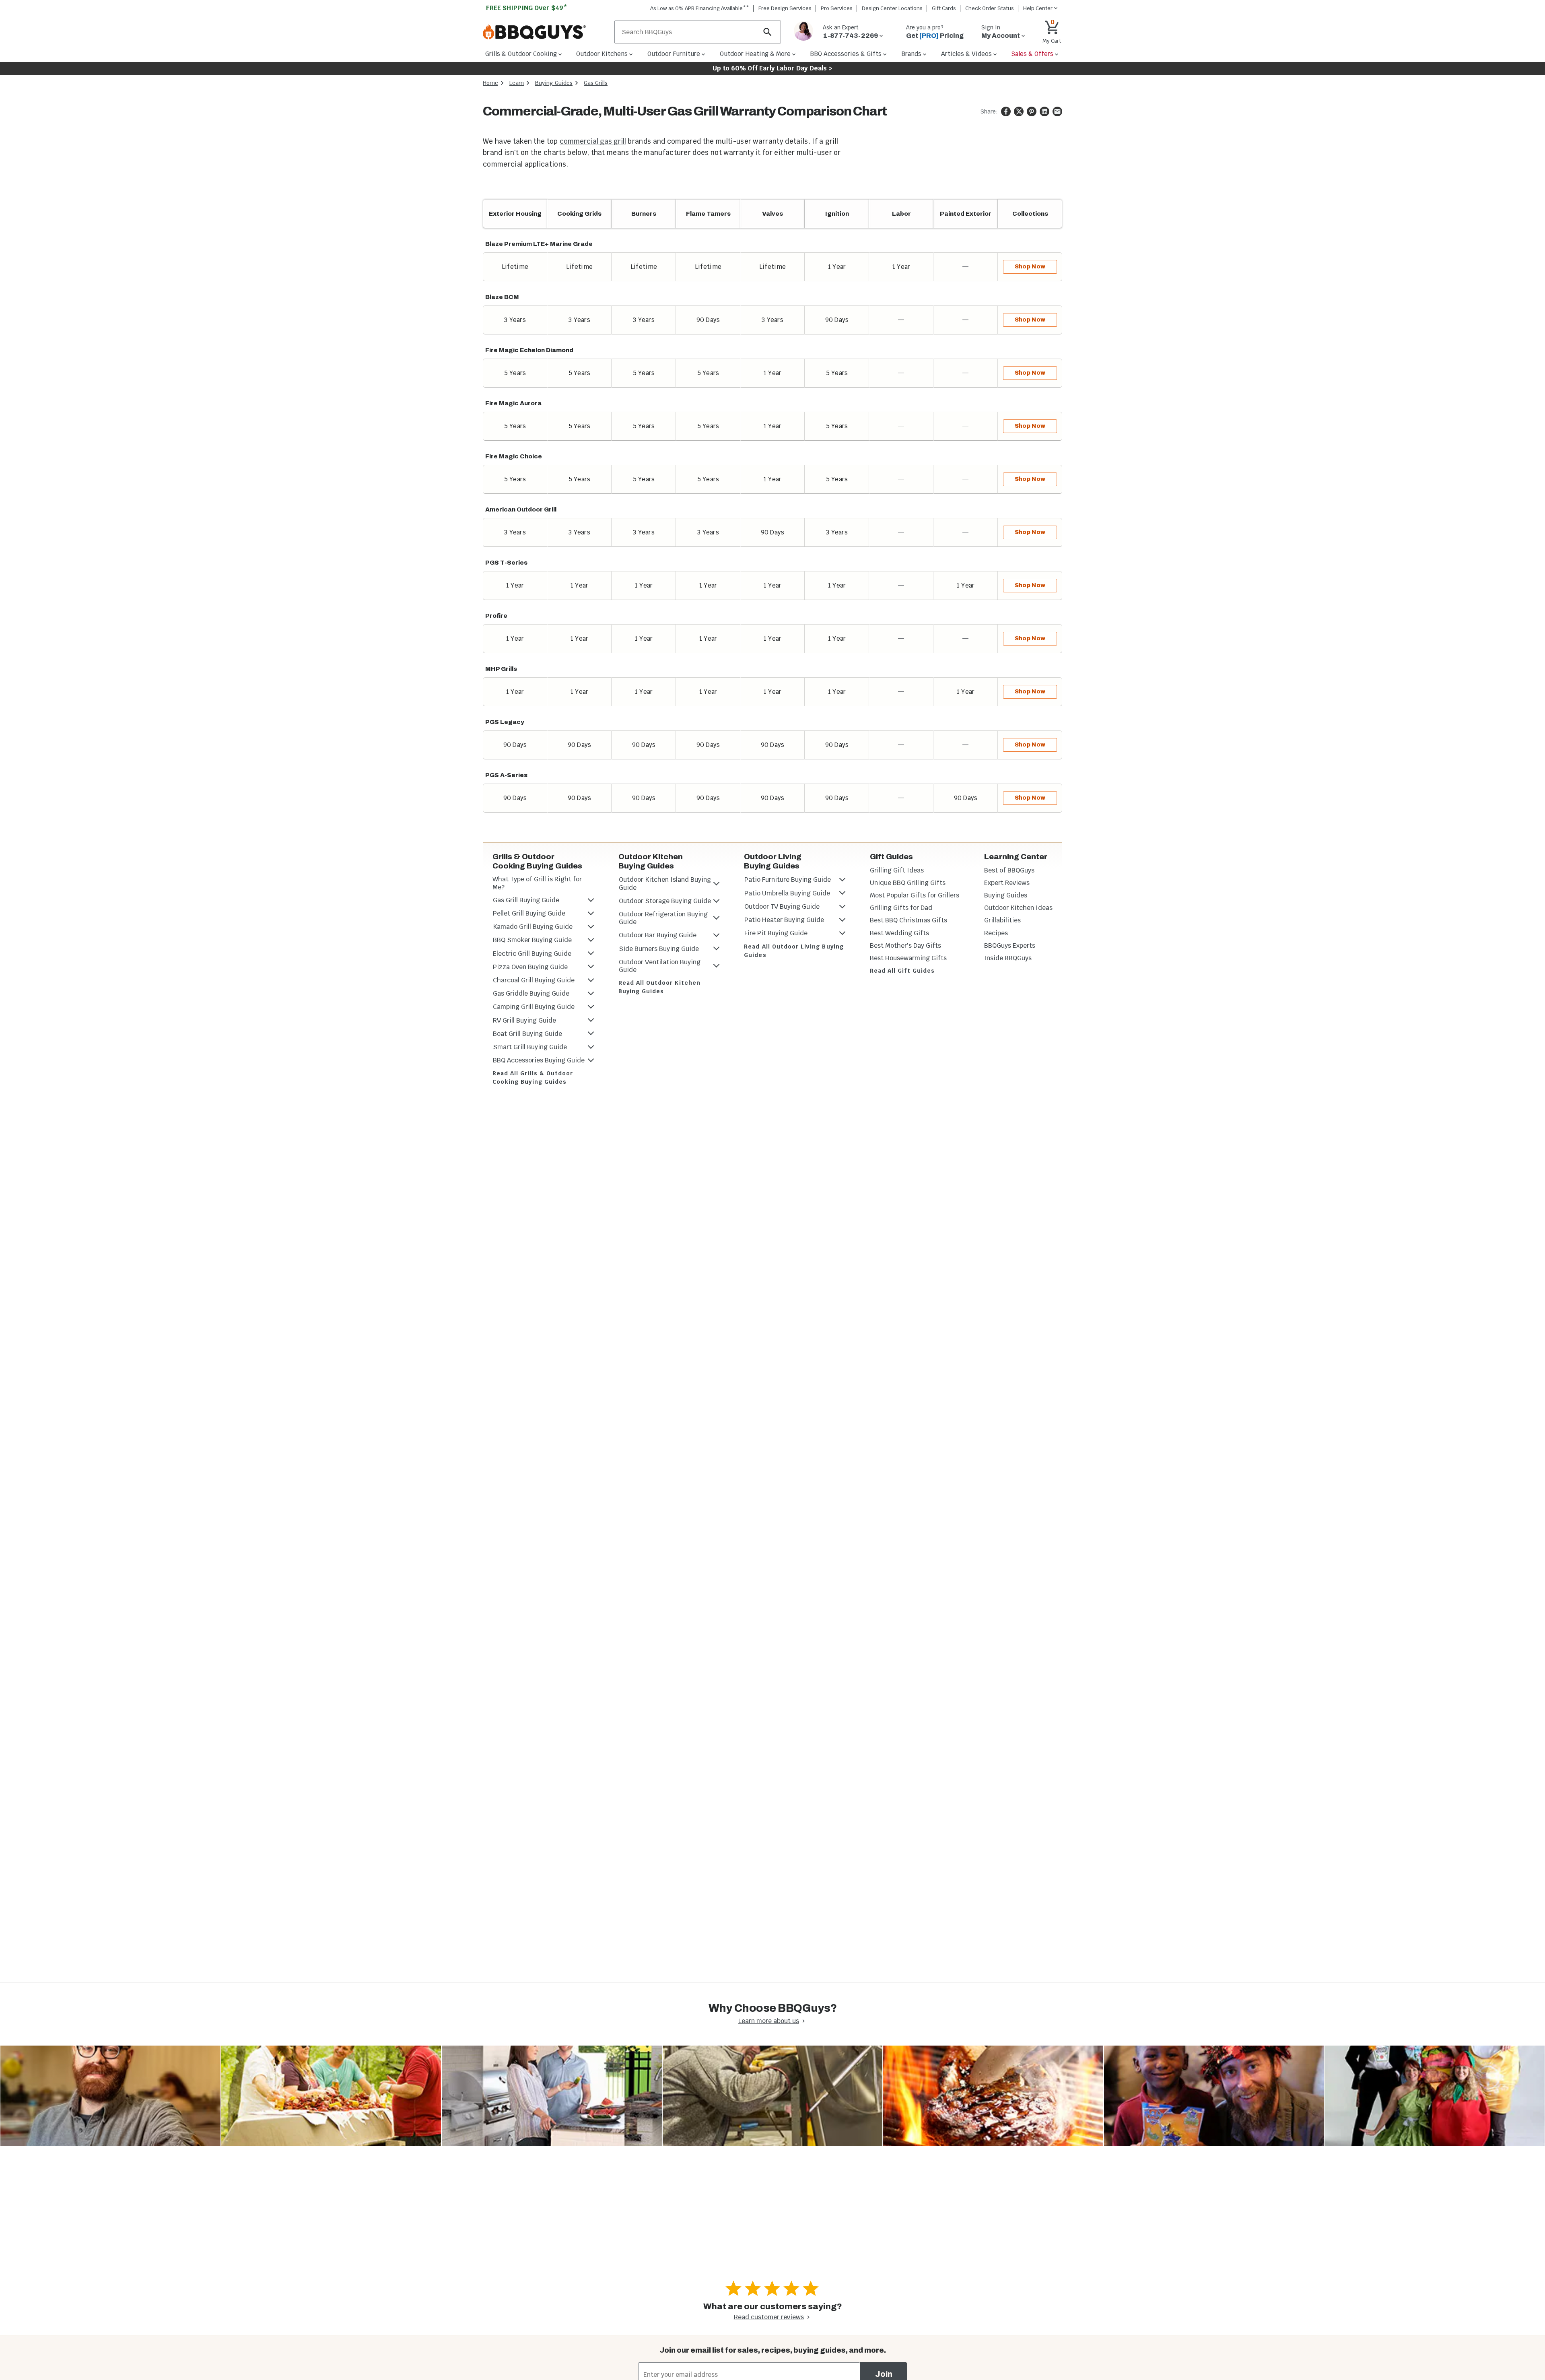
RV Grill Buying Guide (524, 1020)
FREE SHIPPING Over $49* (527, 8)
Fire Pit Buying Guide (776, 933)
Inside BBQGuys (1008, 958)
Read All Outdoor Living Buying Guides (794, 951)
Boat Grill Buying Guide (527, 1034)
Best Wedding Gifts (899, 933)
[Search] (768, 32)
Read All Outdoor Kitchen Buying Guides (659, 987)
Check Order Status (990, 8)
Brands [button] (911, 54)
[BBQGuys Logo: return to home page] (545, 32)
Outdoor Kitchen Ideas (1018, 908)
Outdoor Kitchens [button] (602, 54)
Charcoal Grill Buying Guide (534, 980)
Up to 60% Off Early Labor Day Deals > (772, 68)
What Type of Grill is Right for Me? (537, 883)
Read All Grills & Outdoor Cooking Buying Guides (533, 1078)
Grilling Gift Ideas (897, 870)
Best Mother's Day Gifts (905, 946)
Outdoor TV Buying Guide (782, 906)
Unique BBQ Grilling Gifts (908, 883)
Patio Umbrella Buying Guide (787, 893)
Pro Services (837, 8)
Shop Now (1030, 267)
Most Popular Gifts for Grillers (915, 895)
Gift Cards (944, 8)
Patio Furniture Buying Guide (788, 880)
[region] (772, 506)
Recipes (996, 933)
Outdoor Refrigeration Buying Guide (663, 918)
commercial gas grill (593, 141)
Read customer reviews (769, 2317)
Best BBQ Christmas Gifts (908, 920)
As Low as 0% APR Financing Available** (700, 8)
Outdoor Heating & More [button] (755, 54)
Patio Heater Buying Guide (784, 920)
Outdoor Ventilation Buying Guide (660, 966)
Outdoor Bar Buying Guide (658, 935)
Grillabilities (1002, 920)
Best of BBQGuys (1009, 870)
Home (490, 83)
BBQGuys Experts (1010, 946)
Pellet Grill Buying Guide (529, 913)
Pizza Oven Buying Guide (530, 967)
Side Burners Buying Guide (659, 949)
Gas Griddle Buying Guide (531, 993)
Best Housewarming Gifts (908, 958)
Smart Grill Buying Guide (530, 1047)
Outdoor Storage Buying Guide (665, 901)
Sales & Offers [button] (1032, 54)
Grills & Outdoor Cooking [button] (521, 54)
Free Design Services (785, 8)
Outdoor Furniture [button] (674, 54)
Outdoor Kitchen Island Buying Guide (665, 883)
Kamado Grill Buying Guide (533, 927)
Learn (517, 83)
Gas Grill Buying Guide (526, 900)
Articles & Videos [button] (966, 54)
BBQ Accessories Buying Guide (539, 1060)
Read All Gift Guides (902, 971)
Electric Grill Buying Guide (532, 954)
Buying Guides (554, 83)
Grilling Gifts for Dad (901, 908)
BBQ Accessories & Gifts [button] (846, 54)
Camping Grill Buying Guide (534, 1007)
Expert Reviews (1007, 883)
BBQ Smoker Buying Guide (532, 940)
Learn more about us (769, 2021)
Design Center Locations (892, 8)
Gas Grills (596, 83)
